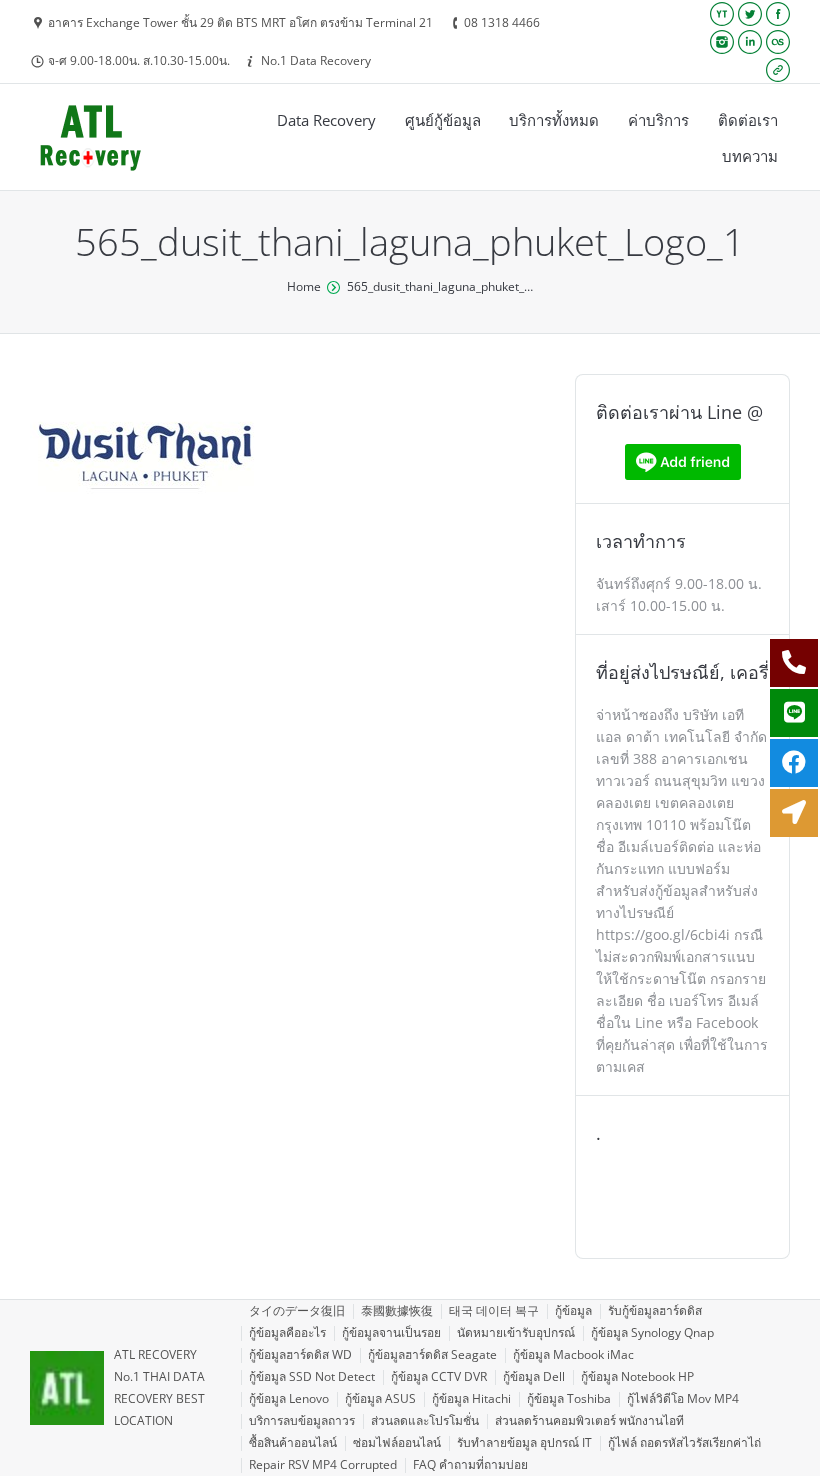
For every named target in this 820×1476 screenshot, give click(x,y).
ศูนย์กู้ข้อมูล (443, 120)
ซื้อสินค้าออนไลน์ (293, 1442)
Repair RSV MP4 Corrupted (323, 1464)
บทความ (750, 156)
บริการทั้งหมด (554, 120)
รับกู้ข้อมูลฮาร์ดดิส (655, 1310)
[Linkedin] (750, 42)
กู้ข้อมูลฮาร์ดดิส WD (300, 1354)
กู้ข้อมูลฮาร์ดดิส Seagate (432, 1354)
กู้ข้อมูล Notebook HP (637, 1376)
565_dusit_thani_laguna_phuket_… (440, 286)
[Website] (778, 70)
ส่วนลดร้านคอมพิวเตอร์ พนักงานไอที (589, 1420)
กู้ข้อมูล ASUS (380, 1398)
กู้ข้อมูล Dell (534, 1376)
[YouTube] (722, 14)
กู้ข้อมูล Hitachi (471, 1398)
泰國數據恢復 (397, 1310)
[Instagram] (722, 42)
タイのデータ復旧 (297, 1310)
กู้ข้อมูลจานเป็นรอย (391, 1332)
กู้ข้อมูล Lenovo (289, 1398)
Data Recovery (326, 120)
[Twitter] (750, 14)
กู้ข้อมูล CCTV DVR (439, 1376)
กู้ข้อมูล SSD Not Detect (312, 1376)
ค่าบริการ (658, 120)
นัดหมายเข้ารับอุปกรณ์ (516, 1332)
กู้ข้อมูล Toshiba (569, 1398)
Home (304, 286)
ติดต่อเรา (748, 120)
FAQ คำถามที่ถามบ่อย (470, 1464)
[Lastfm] (778, 42)
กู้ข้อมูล (573, 1310)
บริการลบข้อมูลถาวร (302, 1420)
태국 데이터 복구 (494, 1310)
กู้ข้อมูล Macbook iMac (573, 1354)
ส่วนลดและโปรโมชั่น (425, 1420)
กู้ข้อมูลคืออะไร (287, 1332)
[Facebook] (778, 14)
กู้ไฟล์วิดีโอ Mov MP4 (683, 1398)
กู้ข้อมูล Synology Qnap (652, 1332)
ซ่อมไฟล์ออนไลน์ (397, 1442)
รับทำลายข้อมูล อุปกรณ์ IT (524, 1442)
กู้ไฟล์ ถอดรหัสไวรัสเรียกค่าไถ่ (684, 1442)
